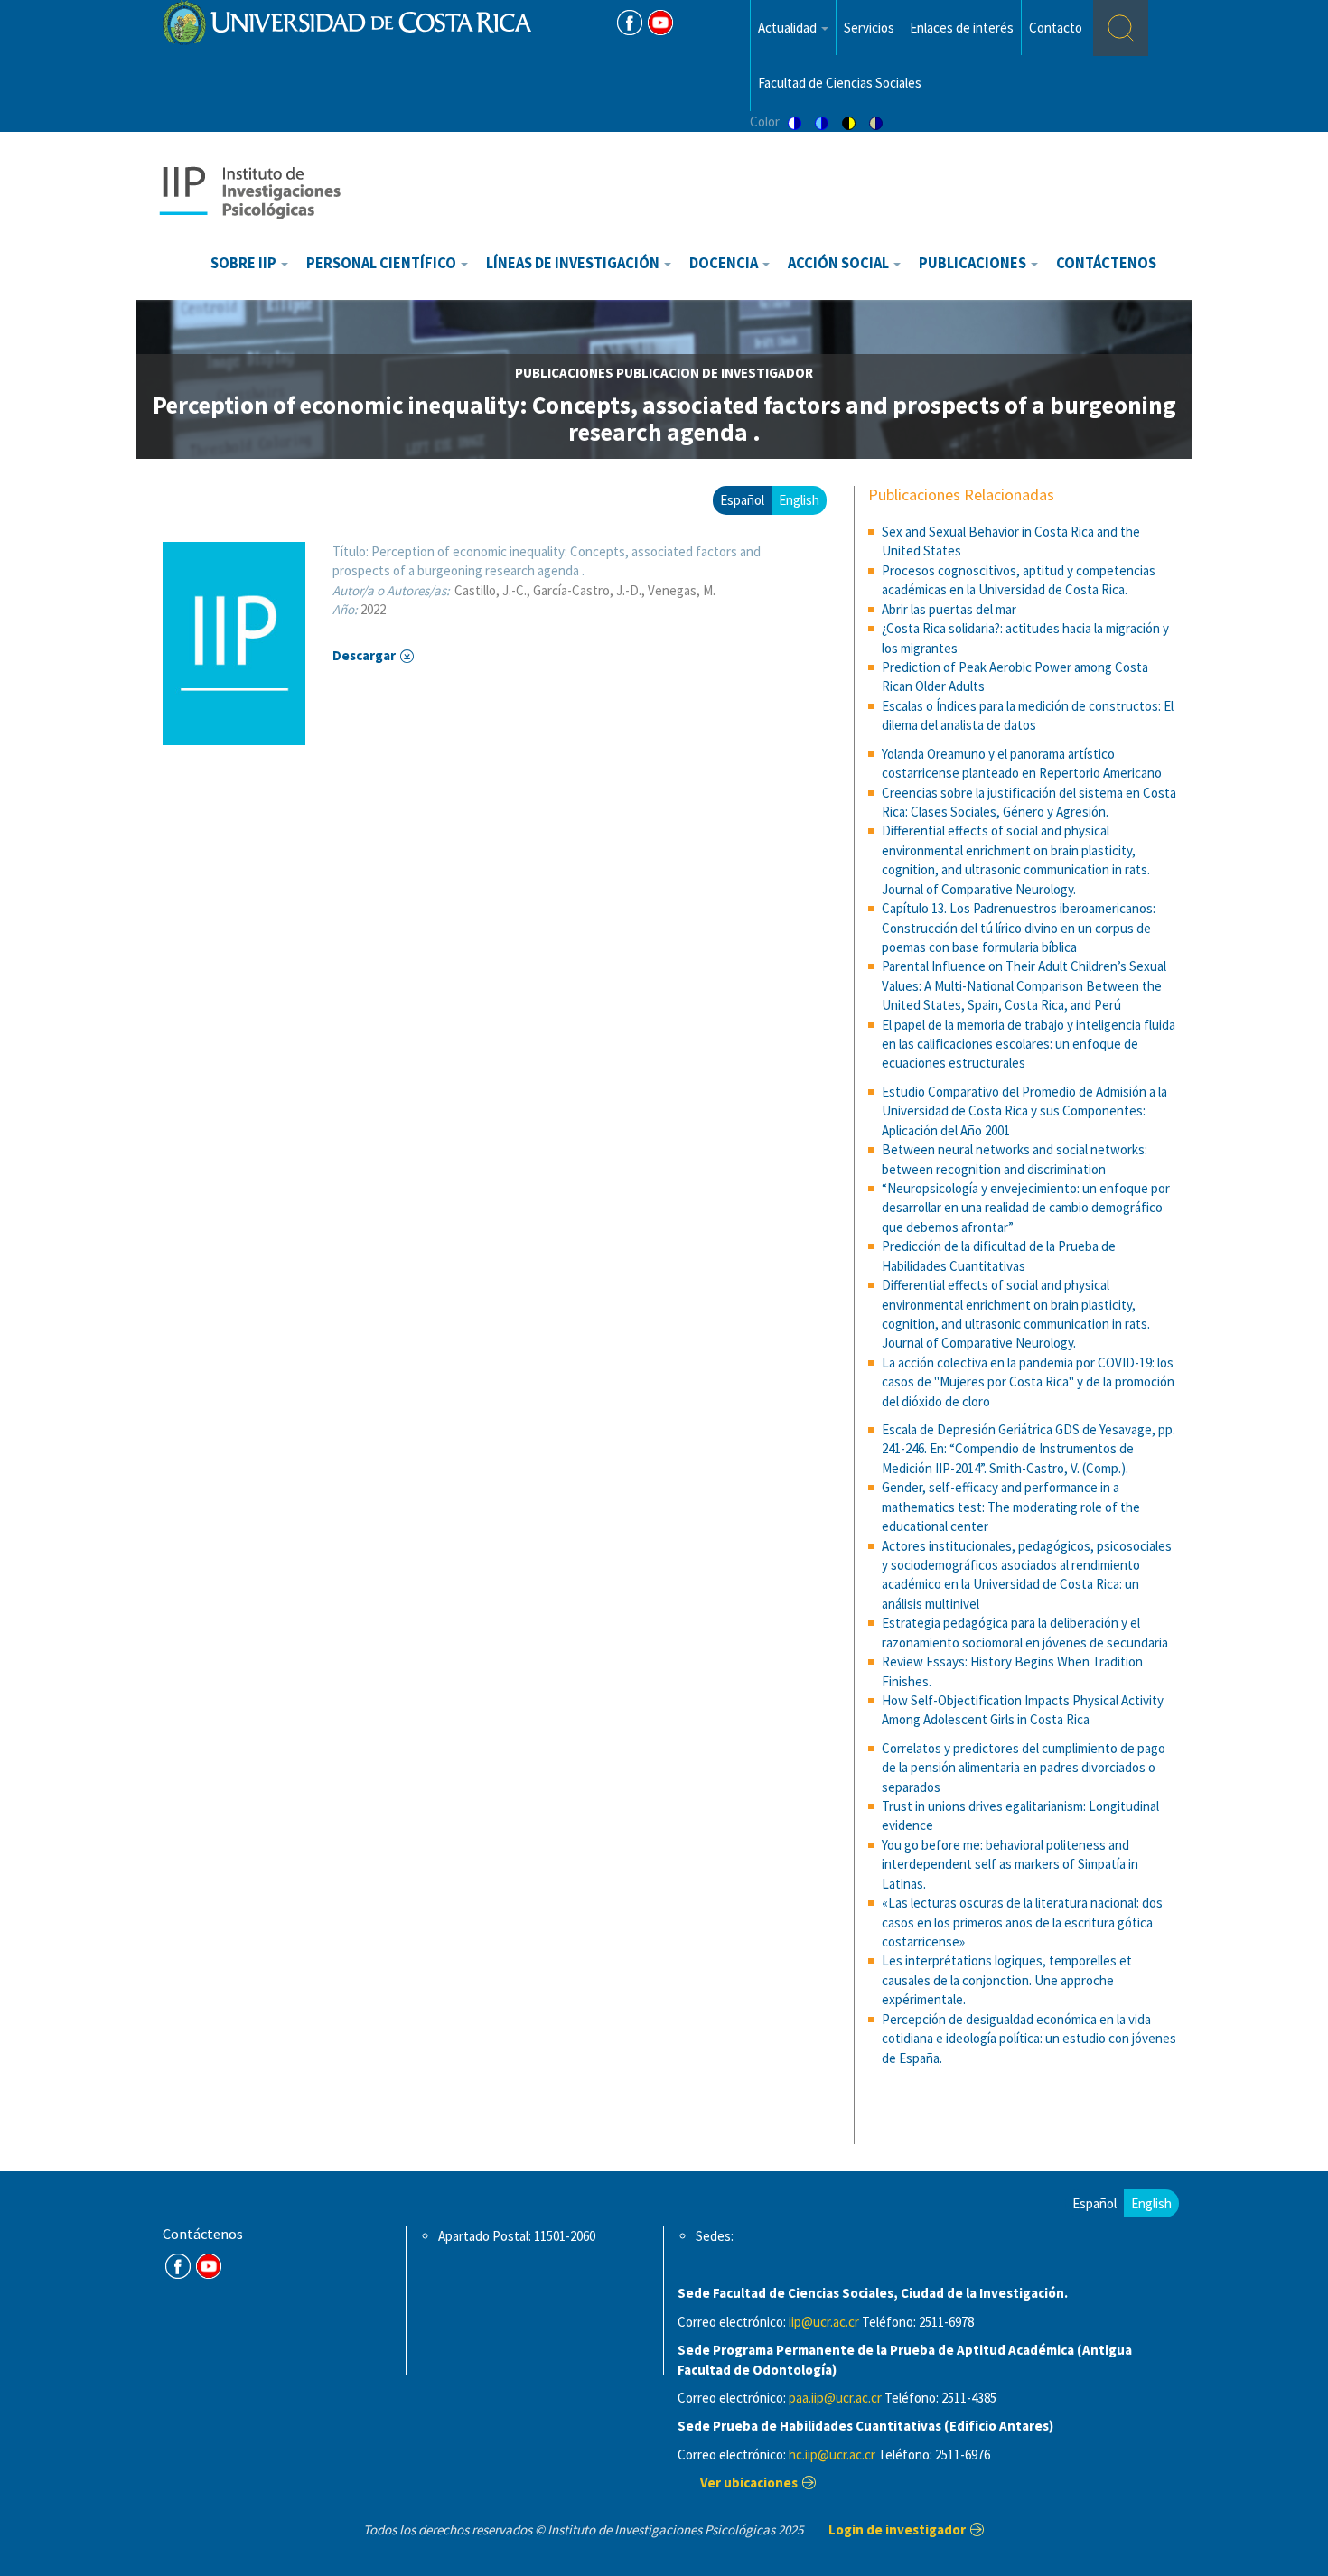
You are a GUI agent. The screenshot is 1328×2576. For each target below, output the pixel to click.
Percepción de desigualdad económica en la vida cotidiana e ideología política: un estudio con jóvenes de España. (1029, 2039)
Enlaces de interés (962, 28)
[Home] (249, 191)
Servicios (869, 28)
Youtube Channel (209, 2266)
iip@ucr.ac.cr (824, 2322)
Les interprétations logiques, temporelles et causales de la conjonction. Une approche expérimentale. (1007, 1980)
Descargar (364, 655)
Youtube (660, 23)
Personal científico (383, 263)
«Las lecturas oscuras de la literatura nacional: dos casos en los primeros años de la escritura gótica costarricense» (1022, 1922)
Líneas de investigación (574, 263)
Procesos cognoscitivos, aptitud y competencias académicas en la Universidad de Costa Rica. (1019, 580)
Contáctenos (1106, 263)
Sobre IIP (245, 263)
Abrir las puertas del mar (949, 609)
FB (630, 23)
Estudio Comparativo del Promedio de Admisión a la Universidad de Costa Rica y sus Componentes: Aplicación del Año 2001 (1024, 1111)
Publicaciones (974, 263)
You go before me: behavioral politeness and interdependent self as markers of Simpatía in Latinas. (1010, 1864)
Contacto (1056, 28)
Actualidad (789, 28)
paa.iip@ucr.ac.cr (835, 2398)
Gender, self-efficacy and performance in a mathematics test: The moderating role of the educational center (1011, 1507)
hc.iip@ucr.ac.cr (832, 2455)
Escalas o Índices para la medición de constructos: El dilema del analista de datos (1028, 715)
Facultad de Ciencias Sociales (840, 83)
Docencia (725, 263)
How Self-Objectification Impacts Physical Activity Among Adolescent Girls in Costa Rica (1023, 1710)
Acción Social (840, 263)
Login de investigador (897, 2529)
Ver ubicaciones (749, 2483)
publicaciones (564, 373)
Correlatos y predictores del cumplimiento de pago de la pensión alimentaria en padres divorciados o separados (1024, 1768)
